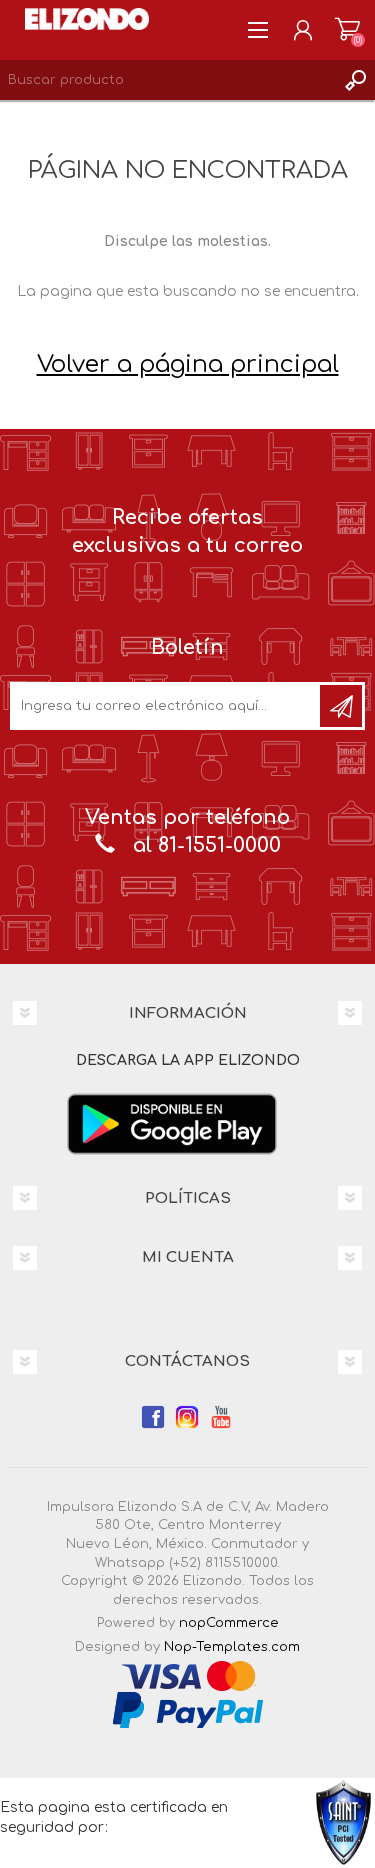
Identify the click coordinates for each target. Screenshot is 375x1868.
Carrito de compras (347, 30)
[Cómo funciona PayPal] (188, 1710)
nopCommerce (229, 1623)
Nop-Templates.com (232, 1647)
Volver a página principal (188, 364)
